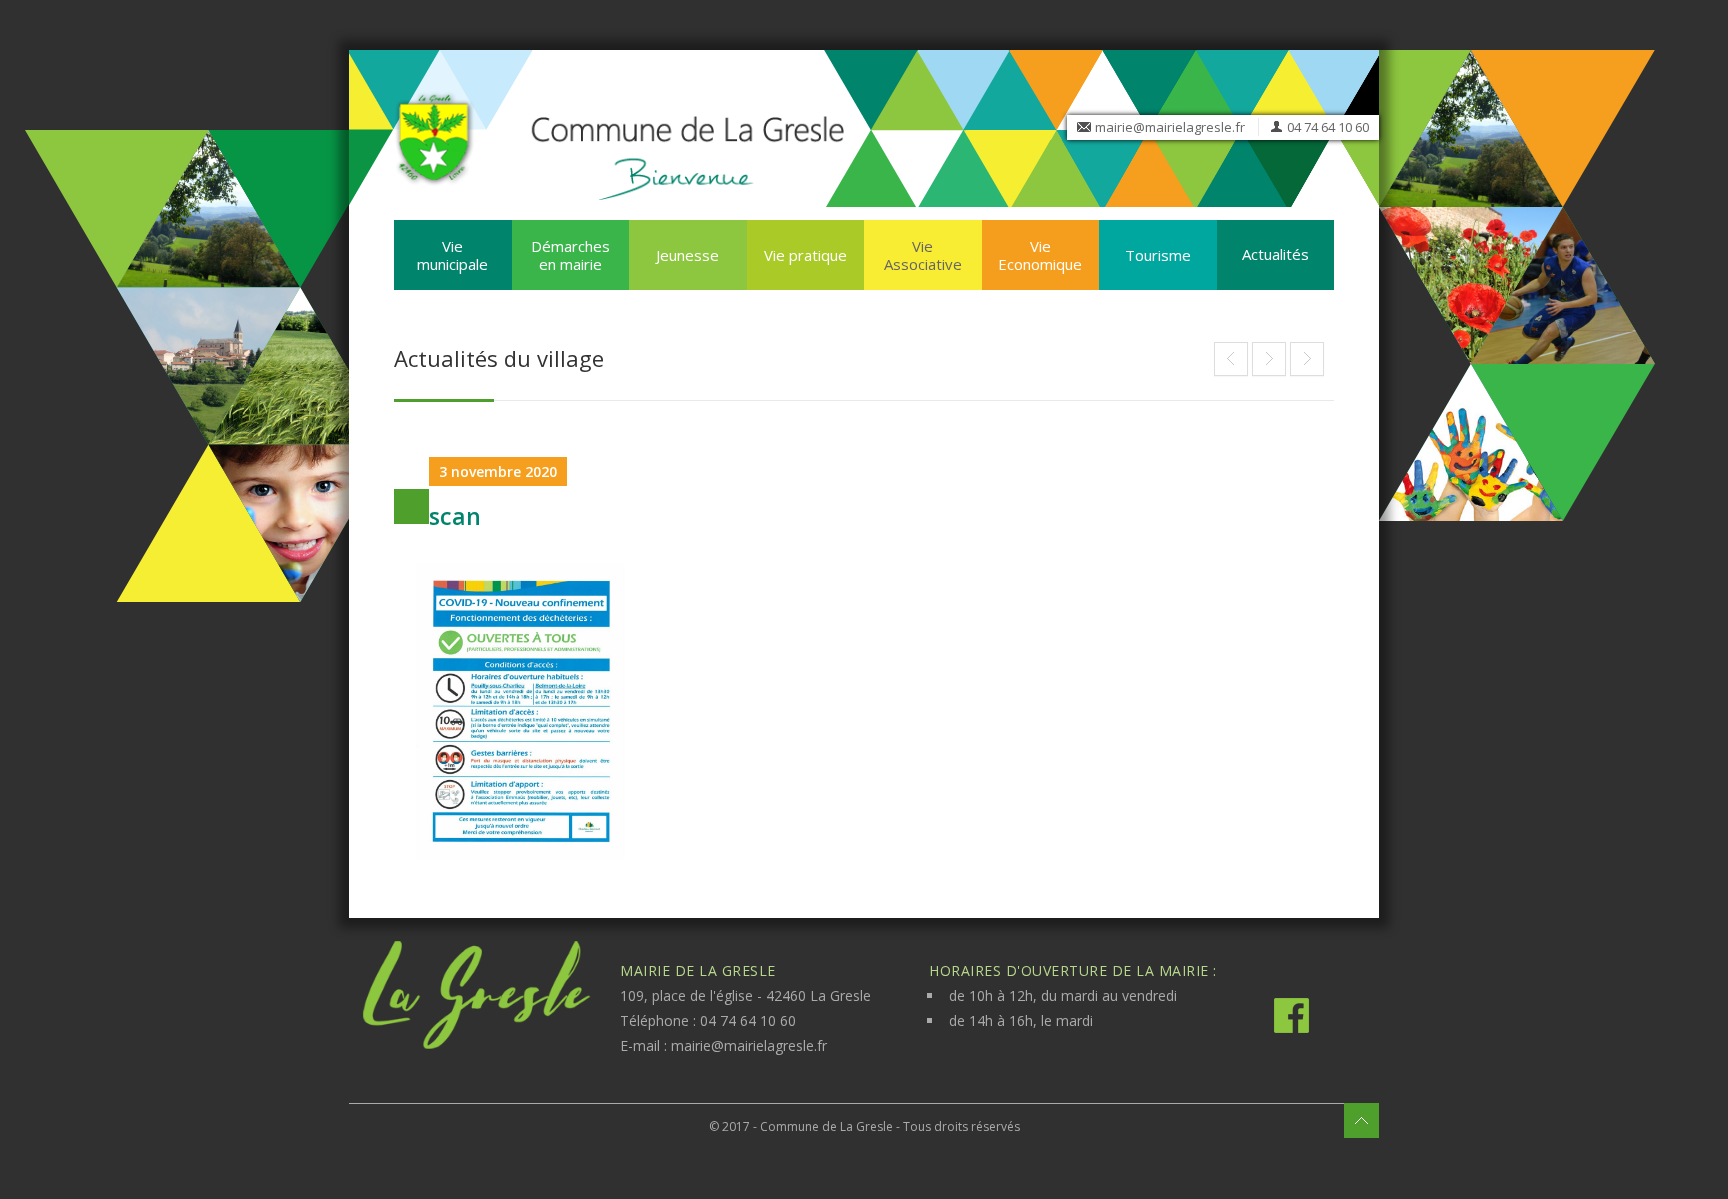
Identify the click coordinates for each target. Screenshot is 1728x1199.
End (1231, 359)
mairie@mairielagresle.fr (1170, 127)
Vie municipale (452, 255)
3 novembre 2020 (498, 471)
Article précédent (1269, 359)
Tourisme (1158, 255)
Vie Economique (1040, 255)
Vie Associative (923, 255)
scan (455, 516)
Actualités (1275, 254)
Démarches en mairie (570, 255)
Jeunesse (687, 255)
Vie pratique (805, 255)
